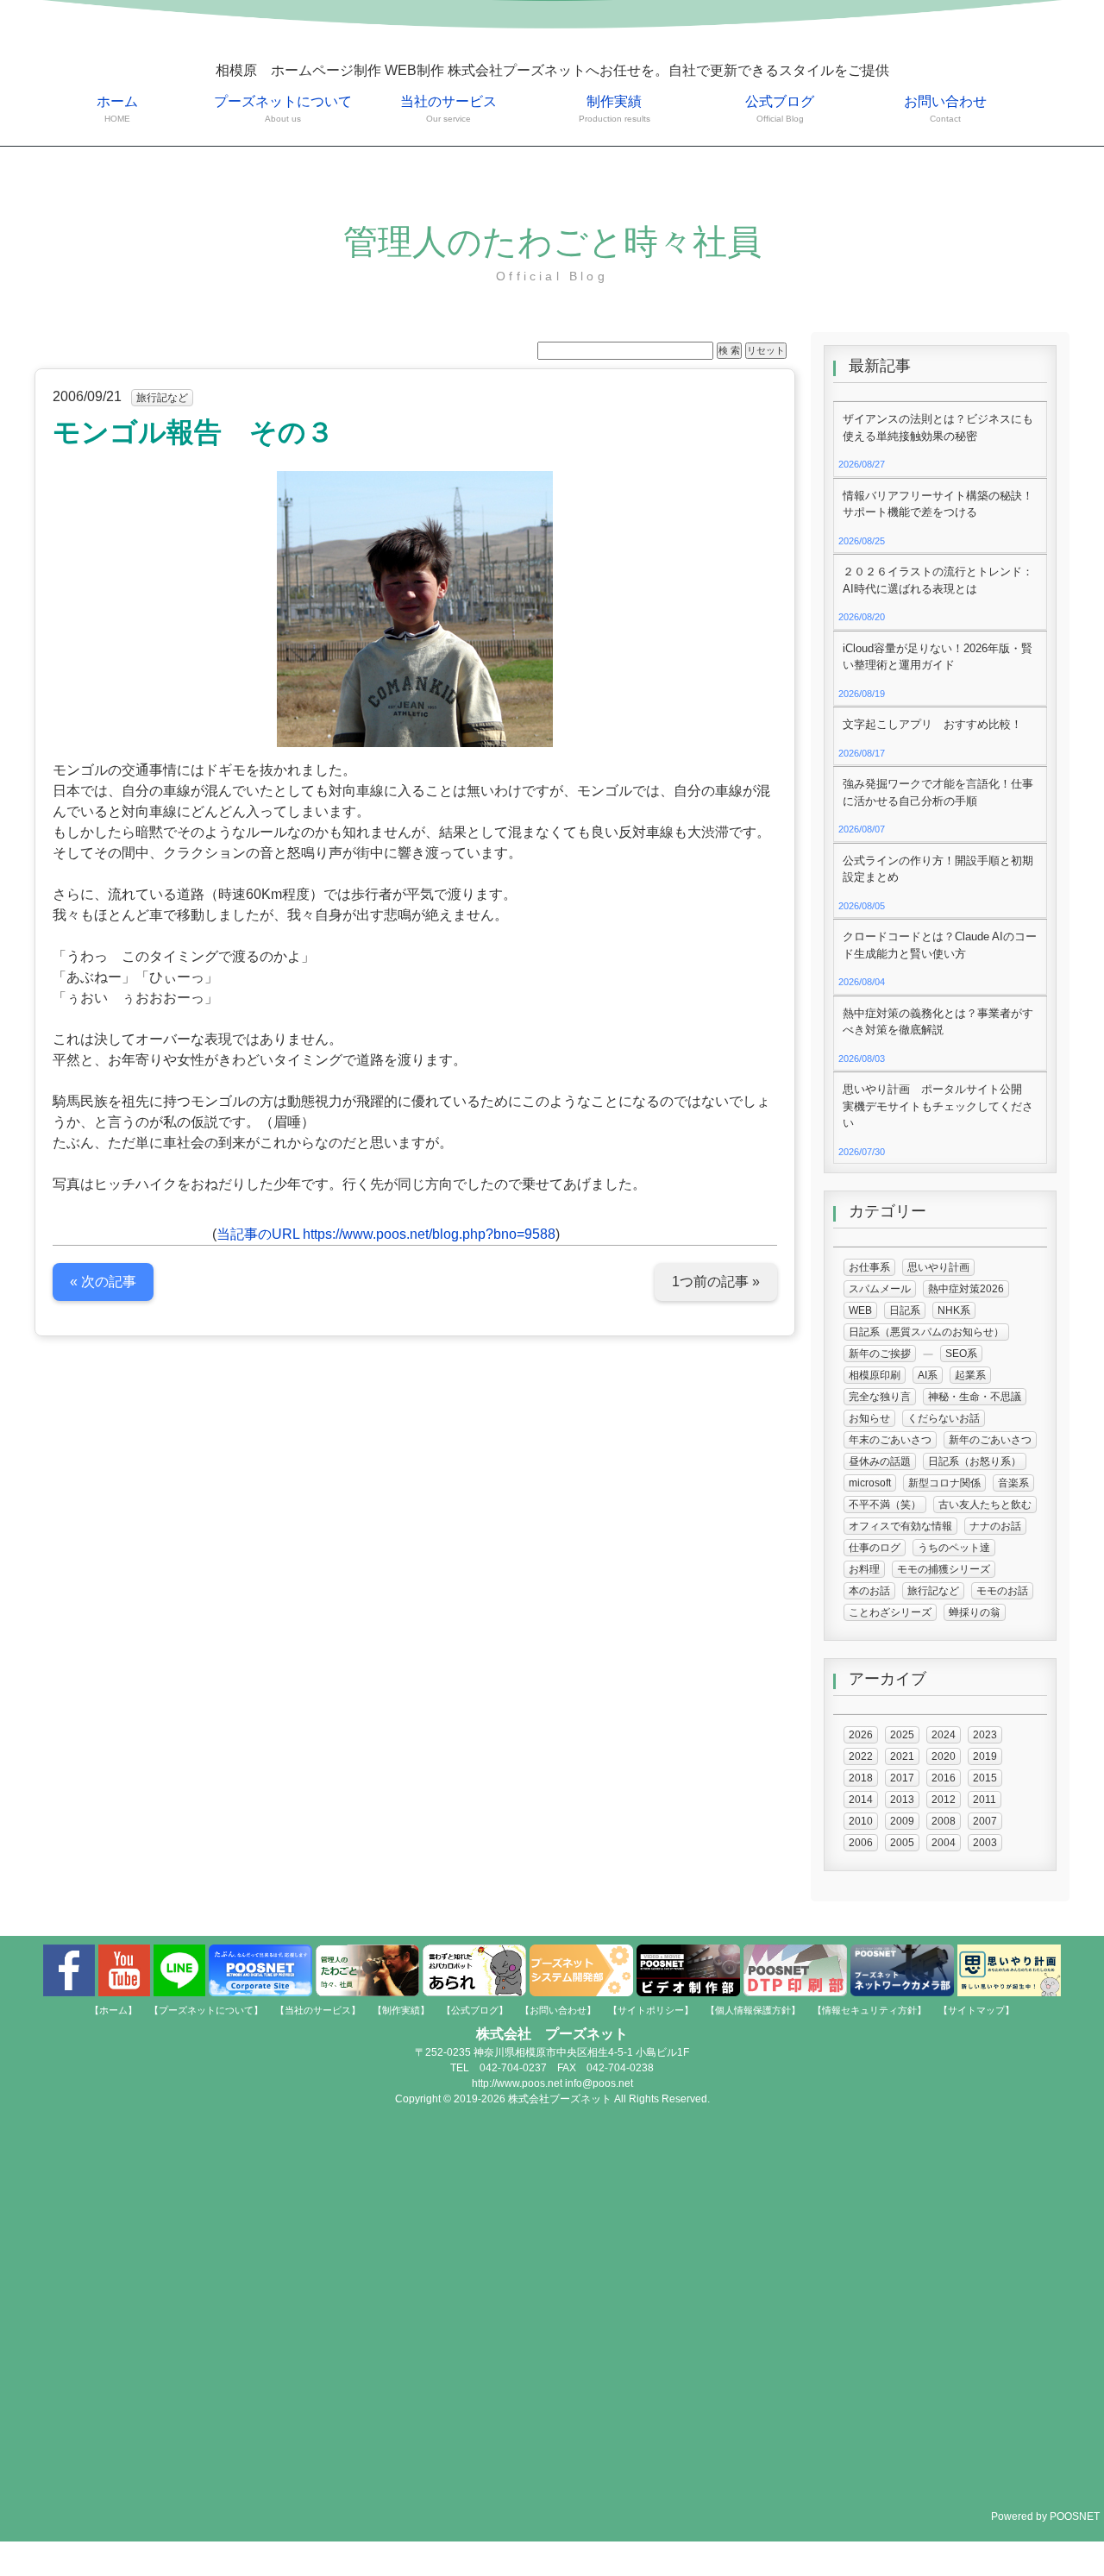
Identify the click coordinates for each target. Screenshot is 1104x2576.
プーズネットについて (283, 109)
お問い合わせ (945, 109)
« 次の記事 (103, 1282)
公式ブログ (780, 109)
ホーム (117, 109)
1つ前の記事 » (716, 1282)
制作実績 (615, 109)
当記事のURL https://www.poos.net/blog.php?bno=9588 (386, 1234)
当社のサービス (448, 109)
